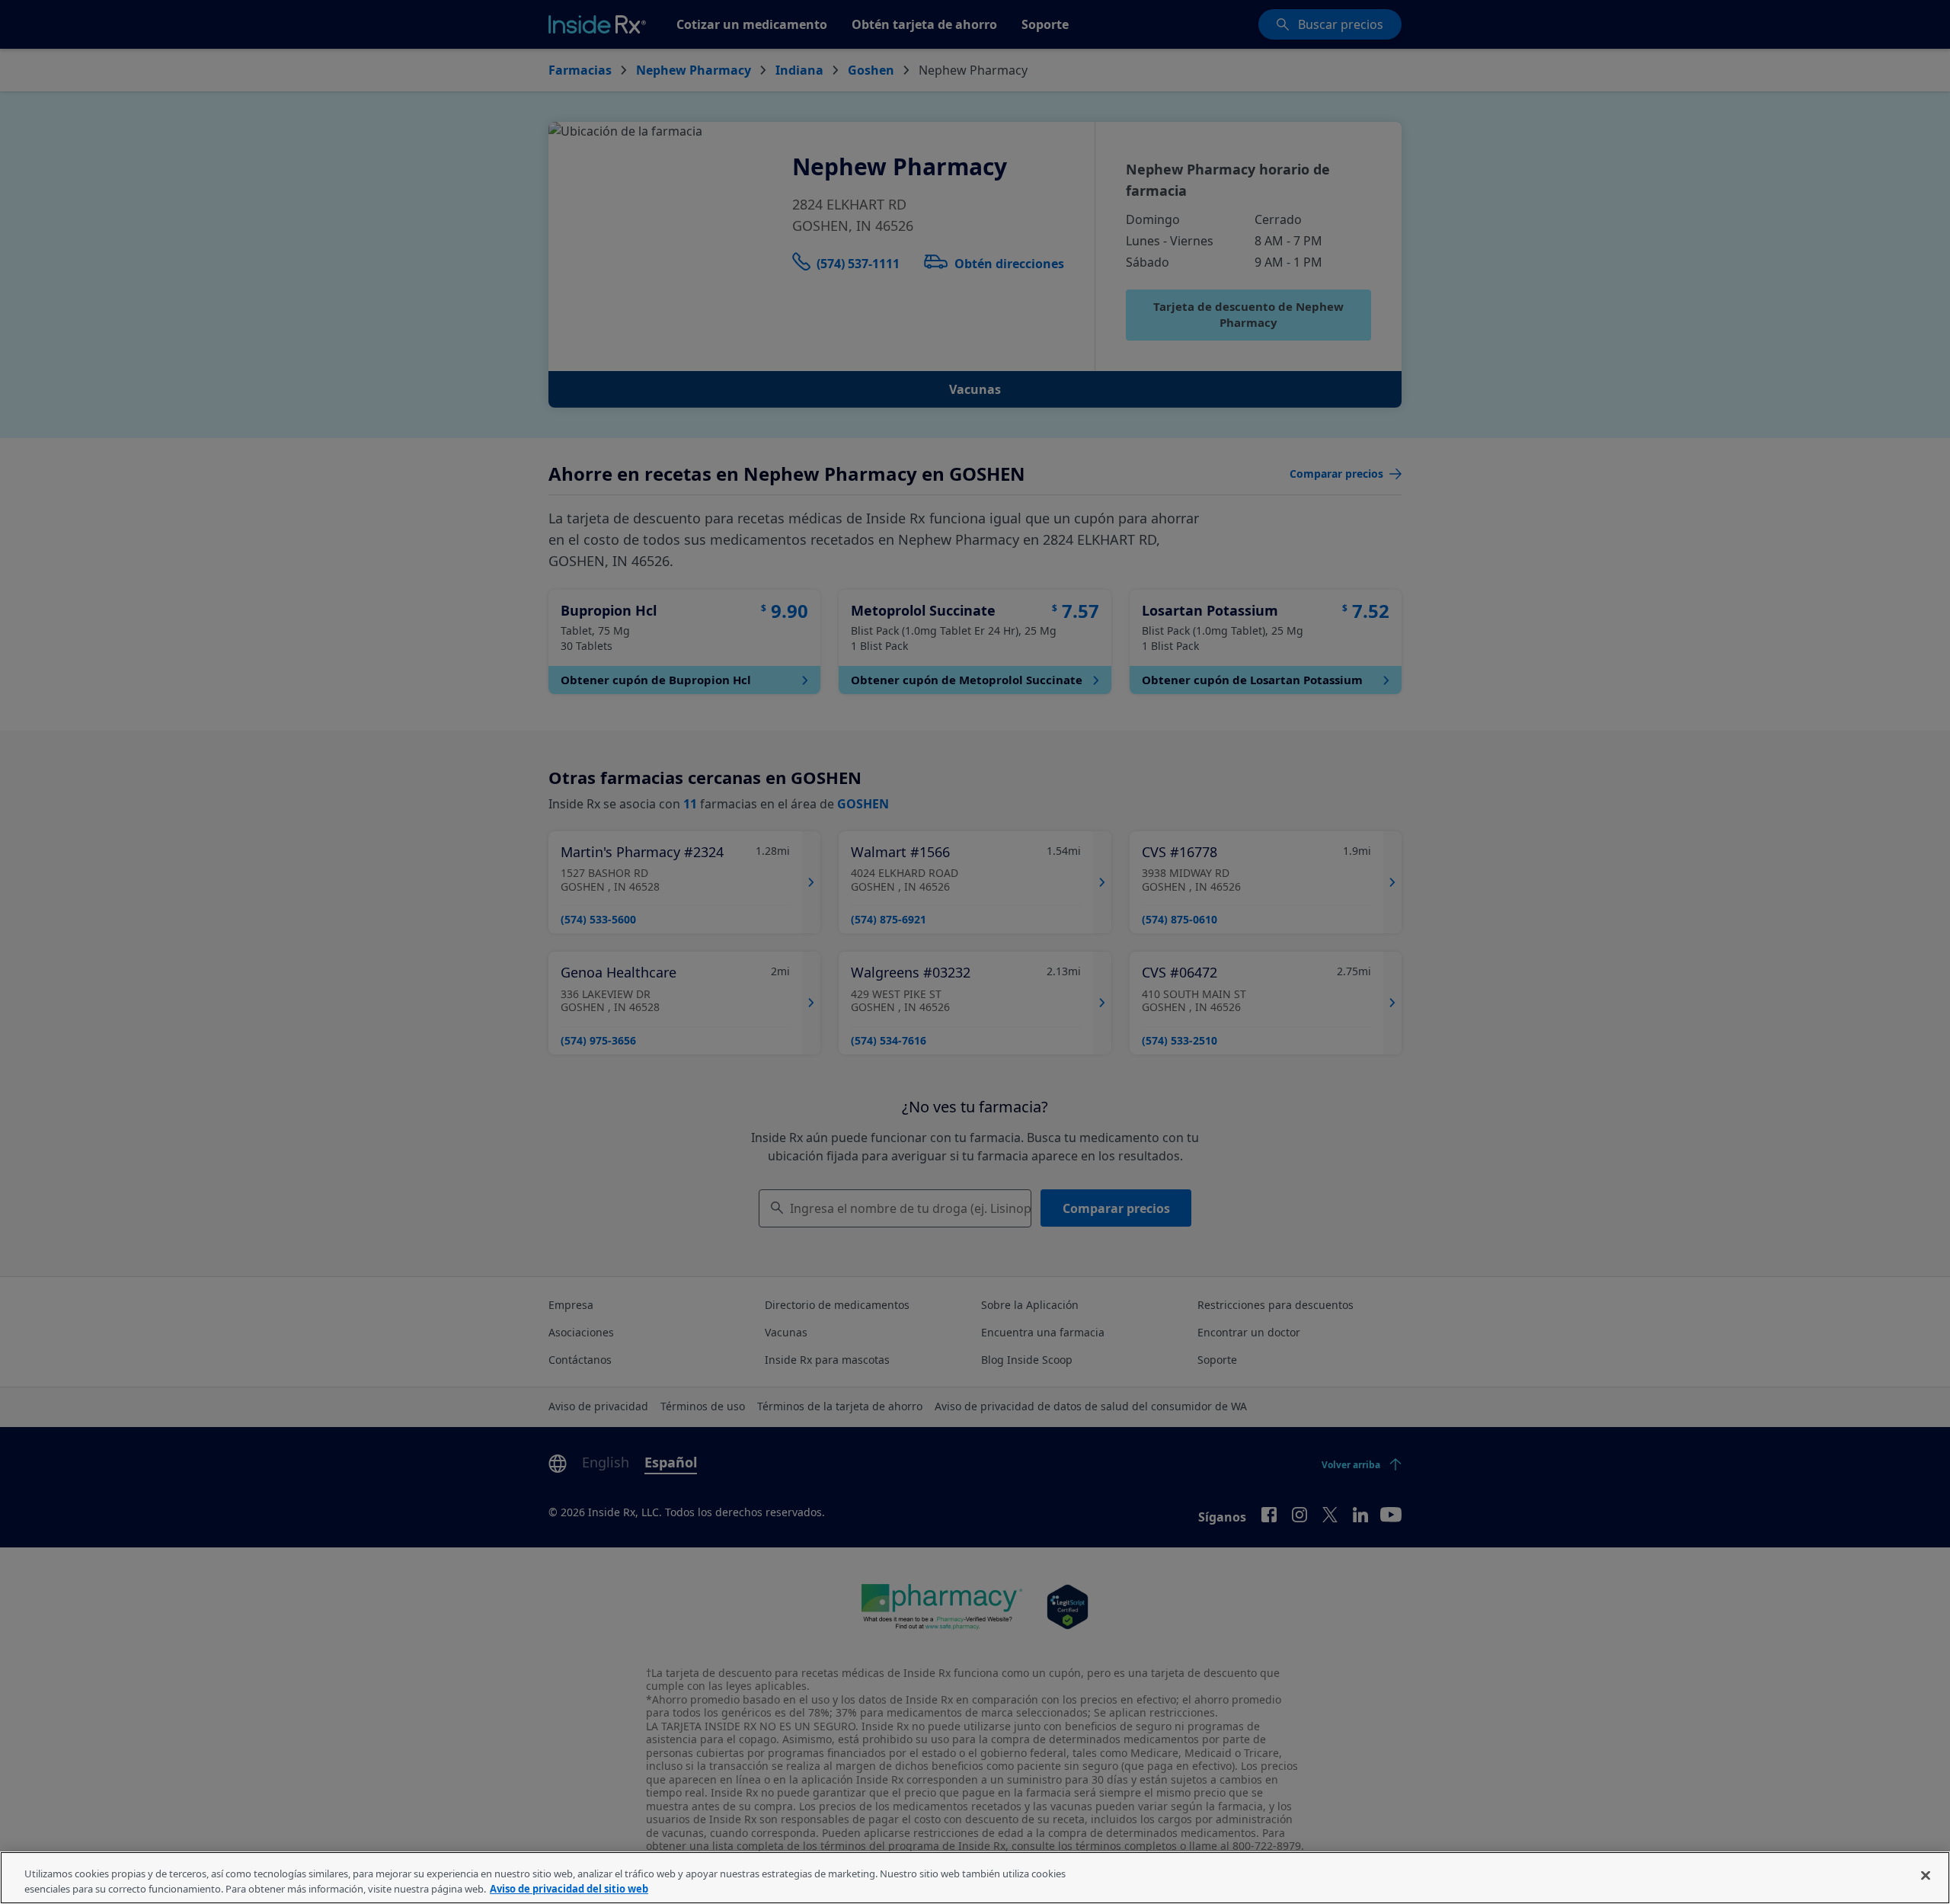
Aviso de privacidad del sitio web (569, 1888)
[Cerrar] (1926, 1876)
